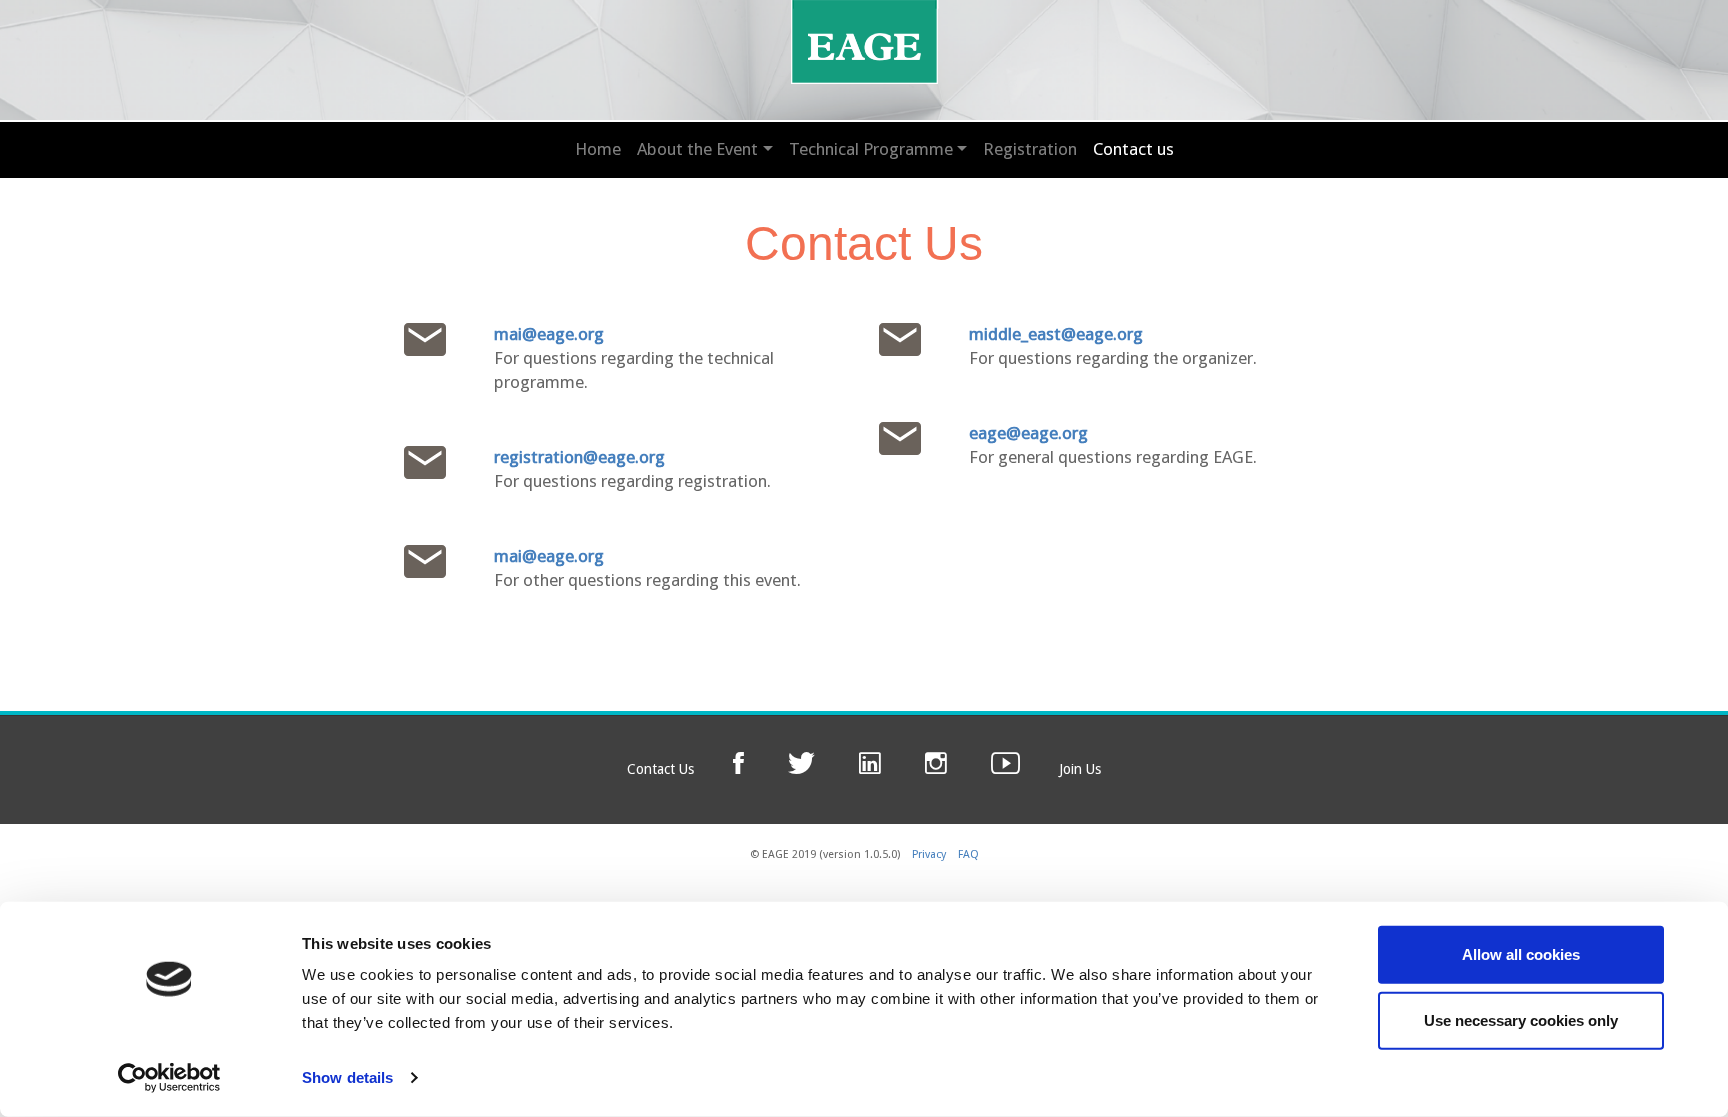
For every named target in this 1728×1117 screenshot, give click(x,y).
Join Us (1080, 769)
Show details (347, 1077)
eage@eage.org (1028, 433)
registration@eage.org (579, 457)
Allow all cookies (1521, 954)
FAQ (968, 854)
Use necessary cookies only (1521, 1019)
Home (598, 149)
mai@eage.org (549, 334)
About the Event (697, 149)
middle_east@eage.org (1056, 334)
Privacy (929, 854)
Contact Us (660, 769)
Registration (1030, 149)
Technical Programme (871, 149)
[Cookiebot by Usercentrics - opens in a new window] (169, 1078)
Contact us (1133, 149)
